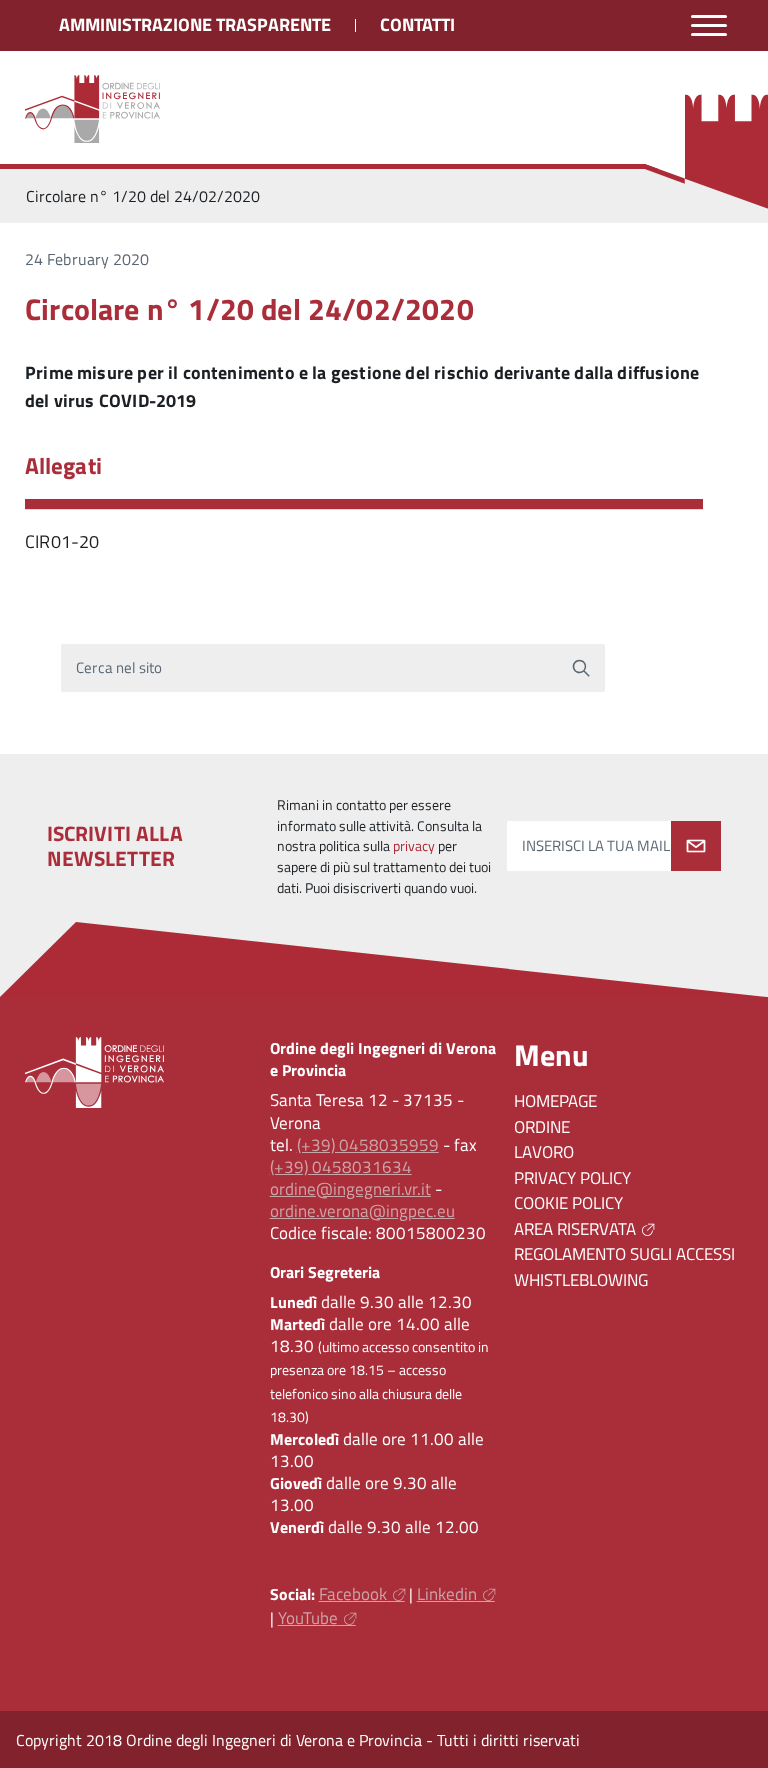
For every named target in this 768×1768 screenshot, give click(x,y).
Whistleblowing (581, 1280)
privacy (414, 846)
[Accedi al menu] (709, 25)
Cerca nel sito (119, 667)
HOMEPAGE (555, 1101)
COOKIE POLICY (568, 1203)
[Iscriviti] (696, 846)
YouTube (308, 1618)
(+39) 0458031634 (341, 1167)
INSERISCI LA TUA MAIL (596, 845)
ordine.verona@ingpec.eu (362, 1211)
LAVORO (544, 1152)
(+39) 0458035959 (368, 1145)
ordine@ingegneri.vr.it (350, 1189)
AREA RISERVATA (575, 1229)
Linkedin (447, 1594)
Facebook (353, 1594)
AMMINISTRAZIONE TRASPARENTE (195, 24)
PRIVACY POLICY (572, 1178)
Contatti (417, 24)
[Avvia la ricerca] (581, 668)
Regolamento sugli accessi (624, 1254)
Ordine (542, 1127)
